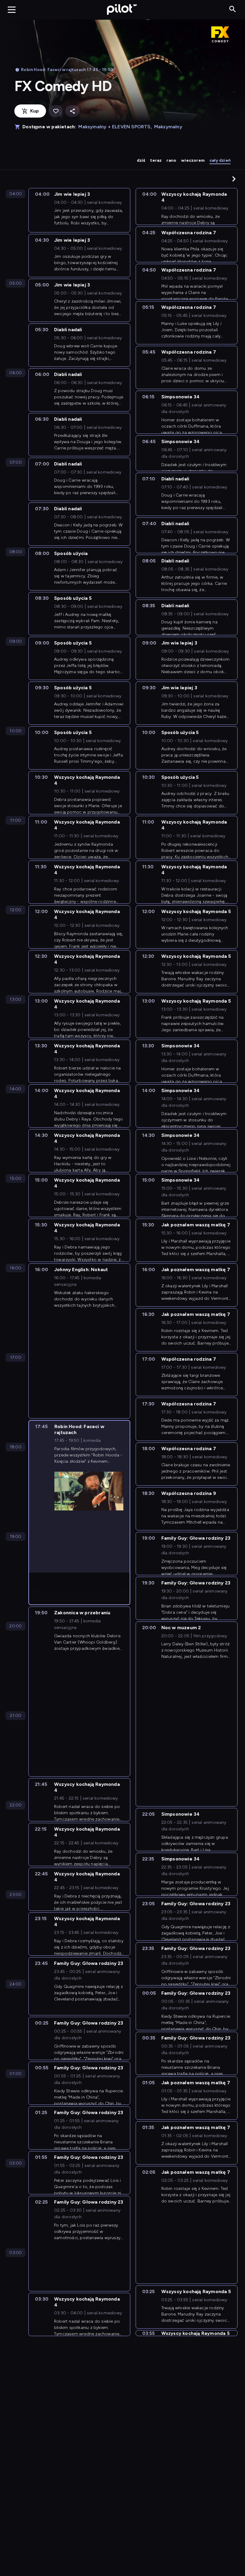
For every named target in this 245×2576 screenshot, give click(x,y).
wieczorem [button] (193, 160)
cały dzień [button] (220, 160)
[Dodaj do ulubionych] (56, 111)
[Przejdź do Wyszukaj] (233, 9)
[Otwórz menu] (12, 10)
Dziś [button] (141, 160)
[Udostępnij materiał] (72, 111)
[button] (234, 179)
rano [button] (171, 160)
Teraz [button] (156, 160)
